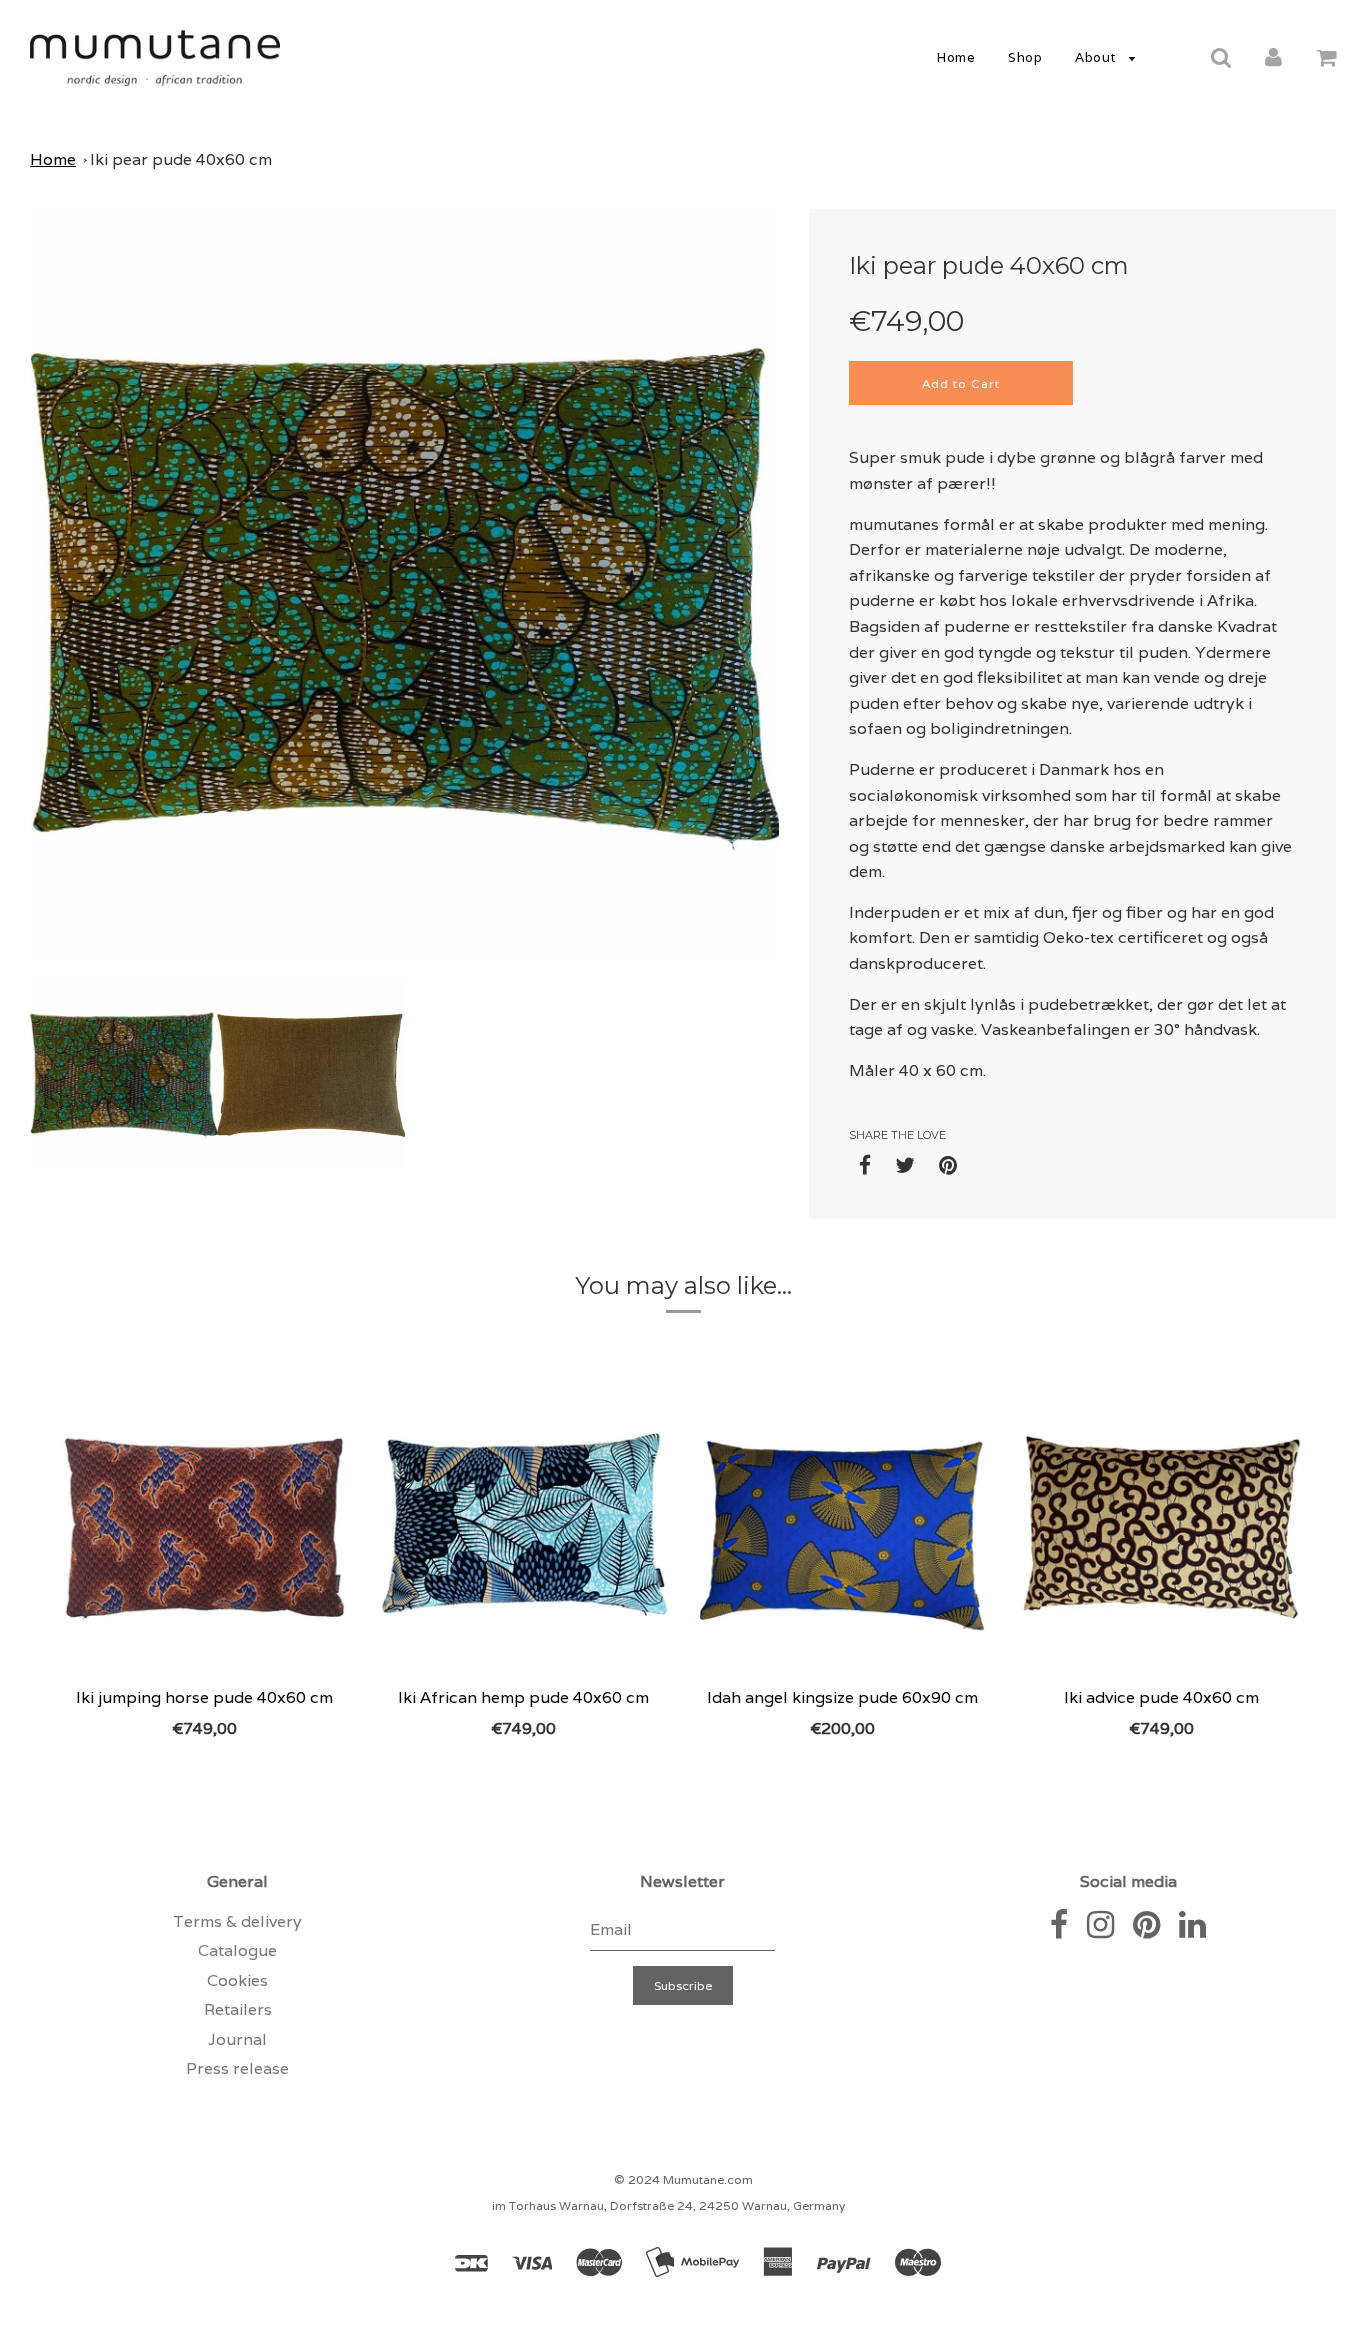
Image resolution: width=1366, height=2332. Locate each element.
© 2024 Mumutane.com (683, 2179)
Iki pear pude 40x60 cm (181, 159)
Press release (237, 2068)
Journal (237, 2039)
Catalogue (237, 1950)
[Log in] (1273, 56)
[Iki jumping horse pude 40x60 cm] (204, 1525)
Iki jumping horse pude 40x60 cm (204, 1697)
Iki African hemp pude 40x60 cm (523, 1697)
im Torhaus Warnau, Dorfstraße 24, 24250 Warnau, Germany (668, 2205)
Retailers (238, 2009)
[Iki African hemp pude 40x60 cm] (523, 1525)
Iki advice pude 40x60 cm (1161, 1697)
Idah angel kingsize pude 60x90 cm (842, 1697)
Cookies (237, 1980)
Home (956, 57)
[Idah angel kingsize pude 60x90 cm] (842, 1525)
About (1097, 57)
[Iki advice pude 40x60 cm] (1161, 1525)
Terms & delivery (237, 1921)
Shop (1025, 57)
